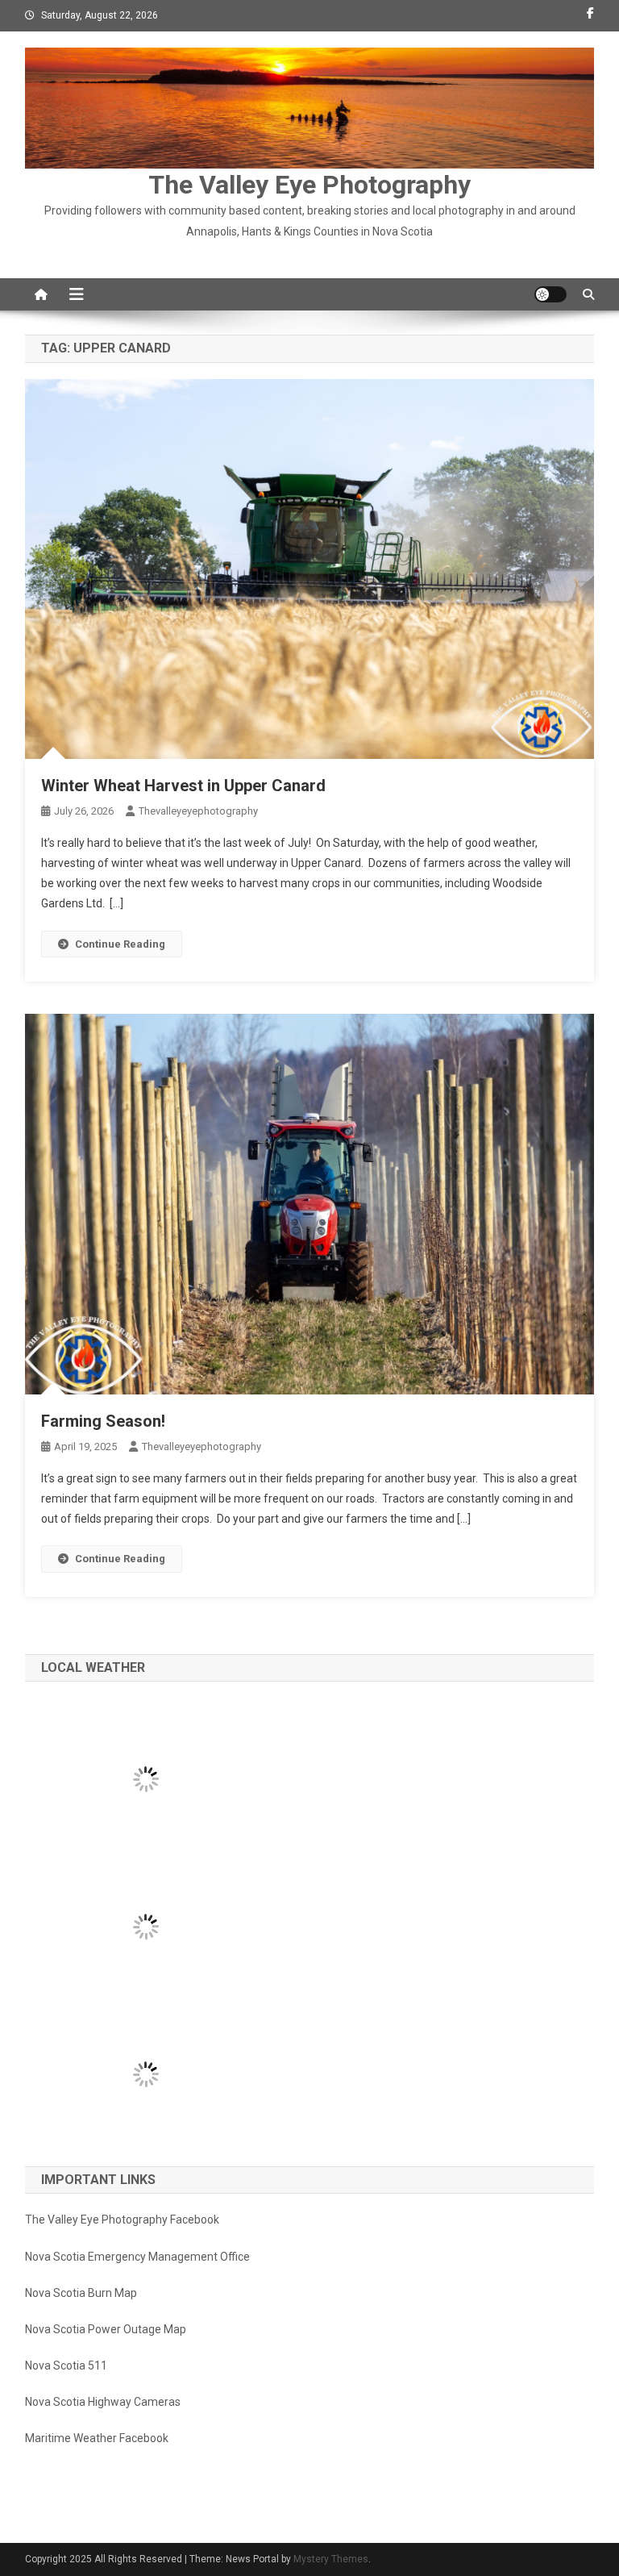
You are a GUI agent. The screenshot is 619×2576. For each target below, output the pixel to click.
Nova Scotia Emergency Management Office (137, 2257)
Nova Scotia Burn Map (81, 2293)
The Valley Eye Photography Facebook (122, 2220)
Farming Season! (103, 1421)
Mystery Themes (331, 2559)
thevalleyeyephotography (198, 811)
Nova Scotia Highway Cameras (103, 2402)
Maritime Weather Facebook (97, 2438)
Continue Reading (120, 944)
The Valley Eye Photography (309, 185)
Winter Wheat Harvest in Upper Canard (183, 786)
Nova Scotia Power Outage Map (106, 2329)
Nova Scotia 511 (66, 2366)
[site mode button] (550, 294)
